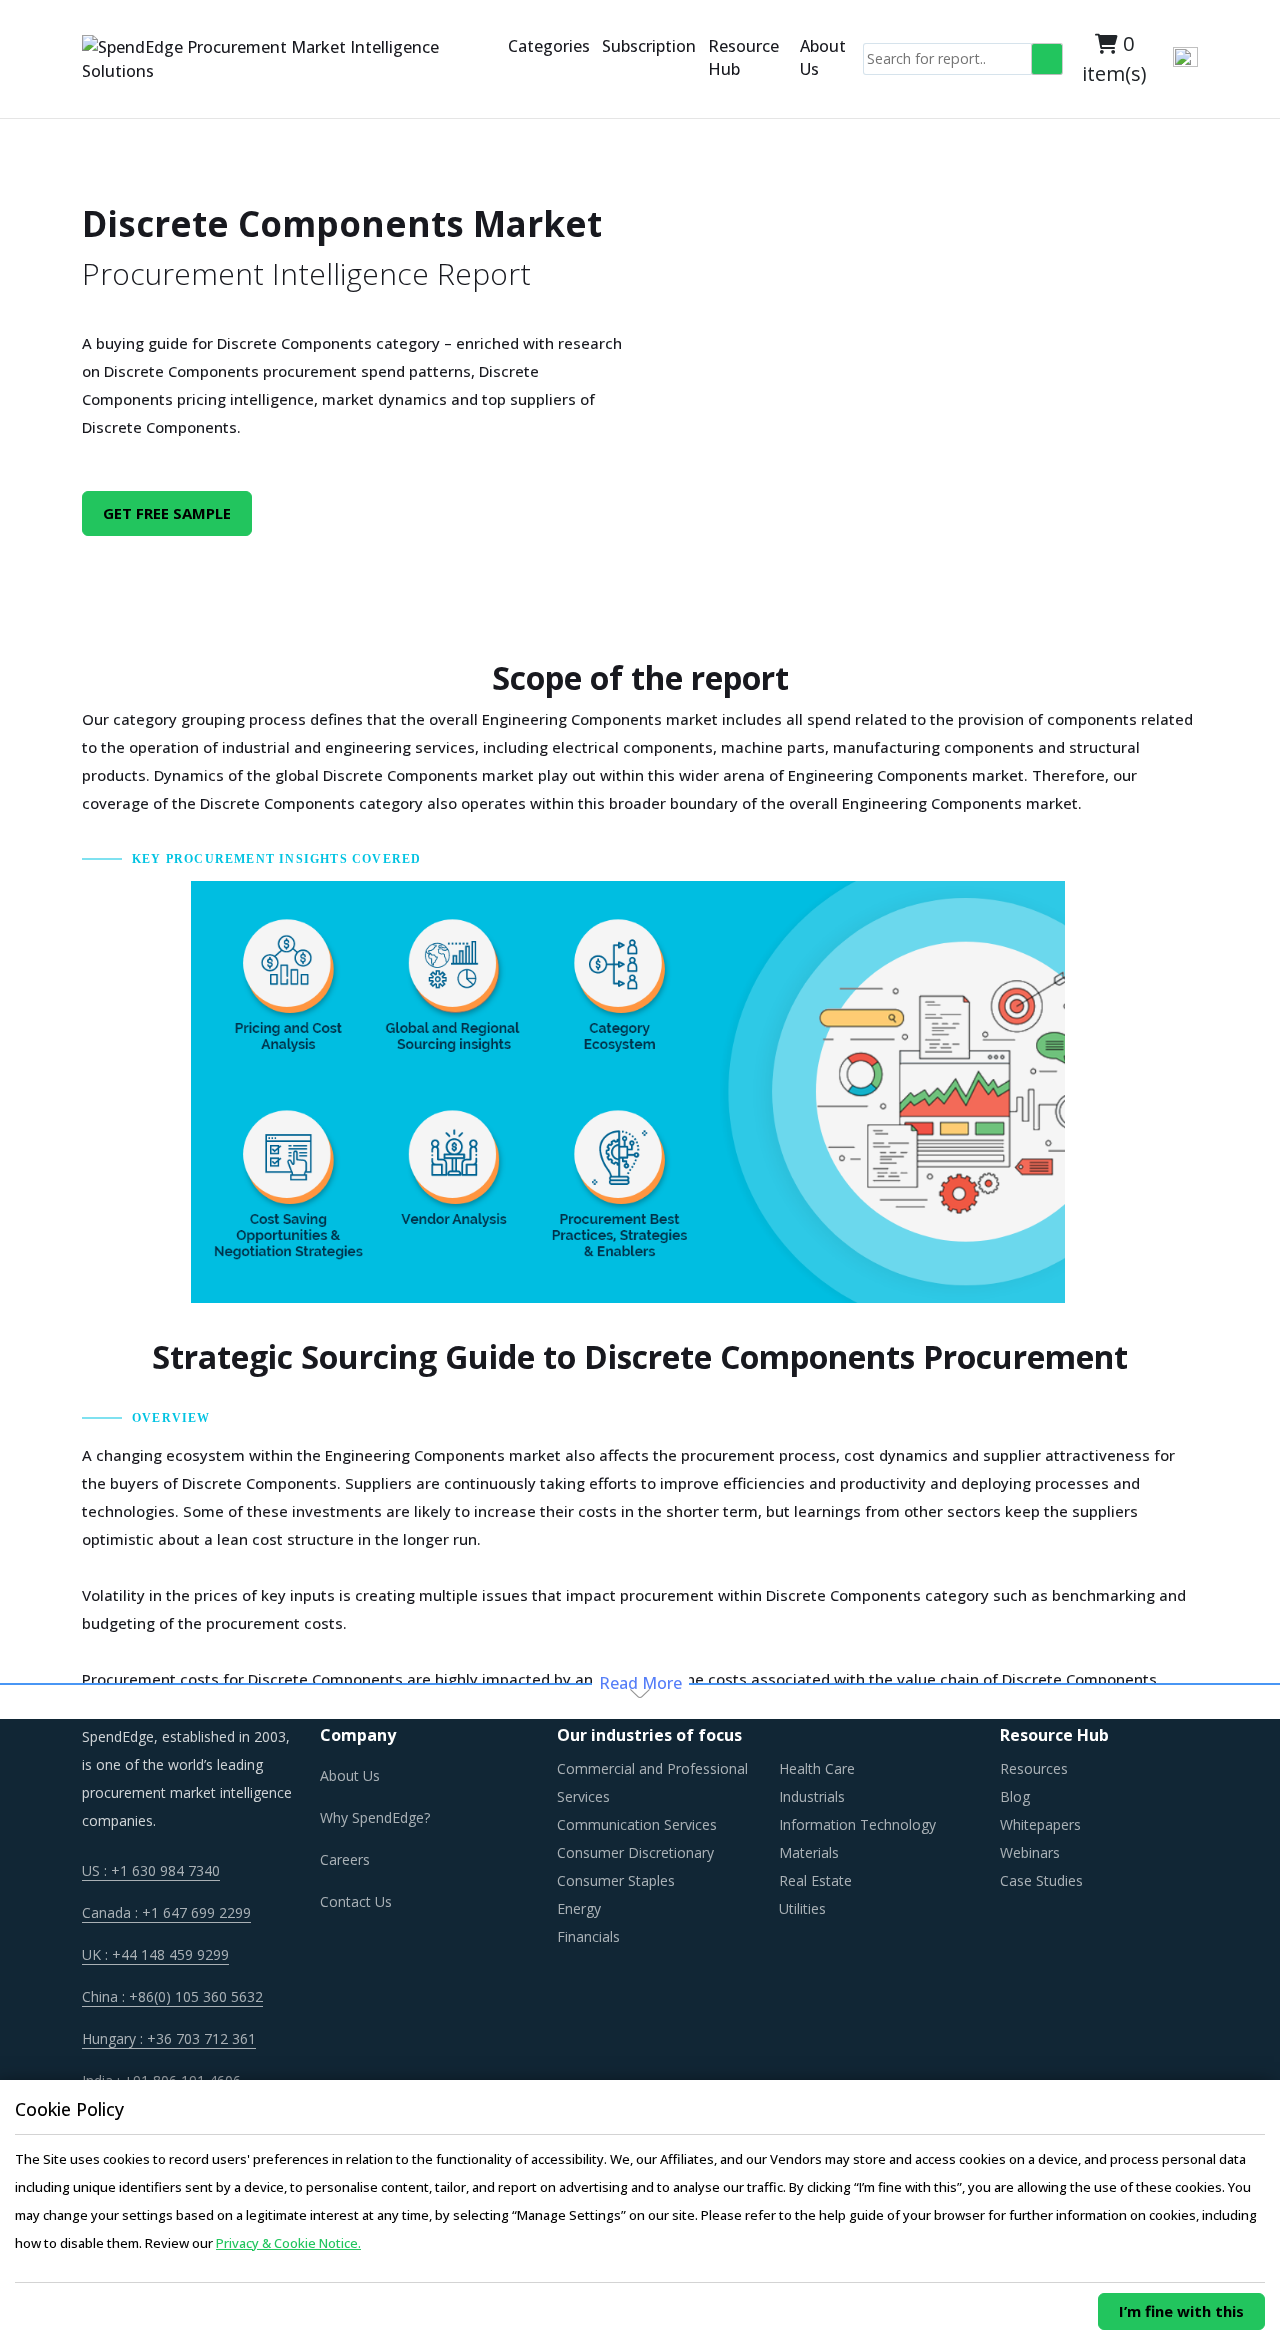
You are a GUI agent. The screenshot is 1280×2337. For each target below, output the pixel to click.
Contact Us (356, 1901)
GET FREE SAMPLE (167, 513)
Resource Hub (743, 57)
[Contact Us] (498, 59)
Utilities (802, 1908)
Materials (809, 1852)
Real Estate (815, 1880)
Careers (345, 1859)
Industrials (812, 1796)
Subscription (649, 46)
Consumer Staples (616, 1880)
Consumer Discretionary (635, 1852)
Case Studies (1041, 1880)
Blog (1015, 1796)
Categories (549, 46)
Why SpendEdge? (375, 1817)
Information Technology (857, 1824)
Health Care (817, 1768)
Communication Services (637, 1824)
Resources (1034, 1768)
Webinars (1030, 1852)
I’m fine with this (1181, 2311)
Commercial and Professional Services (652, 1782)
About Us (823, 57)
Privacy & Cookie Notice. (288, 2243)
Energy (579, 1908)
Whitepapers (1040, 1824)
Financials (588, 1936)
